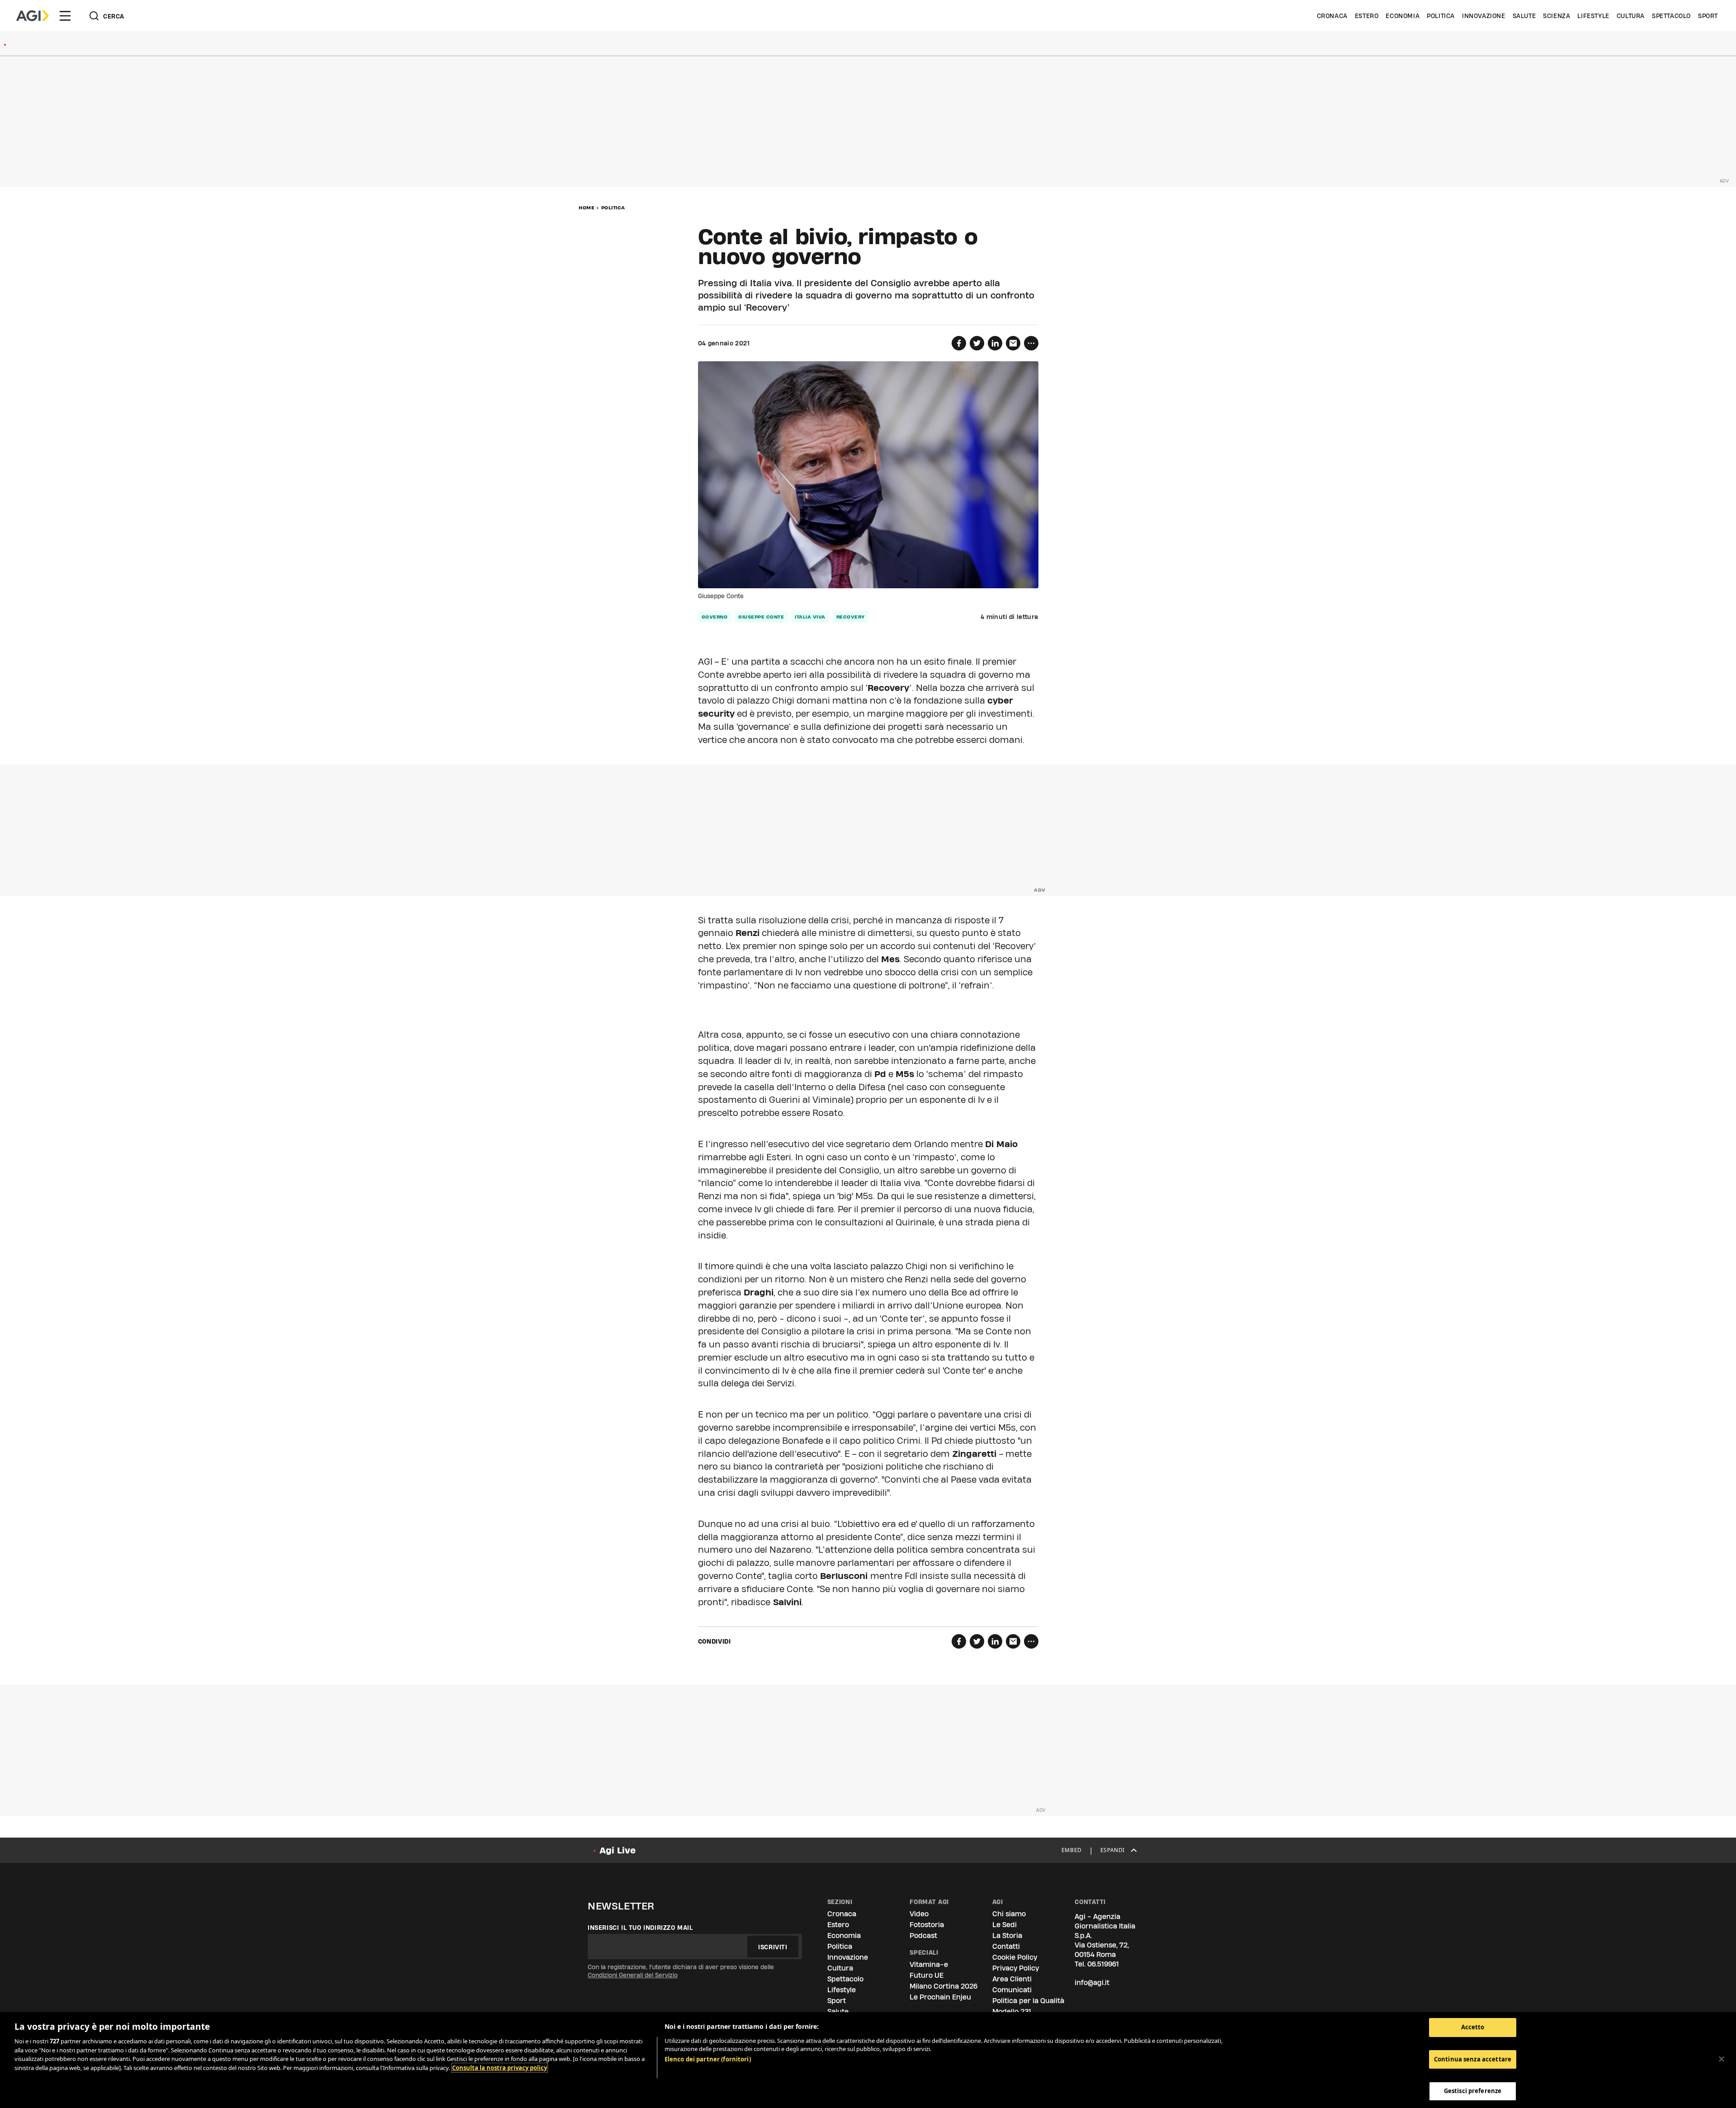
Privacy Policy (1016, 1968)
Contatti (1006, 1946)
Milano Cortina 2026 (943, 1986)
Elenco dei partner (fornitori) (708, 2059)
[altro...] (1031, 343)
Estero (1367, 16)
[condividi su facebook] (959, 343)
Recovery (851, 617)
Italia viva (810, 617)
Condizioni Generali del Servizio (633, 1975)
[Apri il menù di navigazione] (65, 16)
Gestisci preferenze (1473, 2091)
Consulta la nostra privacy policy (500, 2068)
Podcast (923, 1935)
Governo (715, 617)
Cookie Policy (1015, 1957)
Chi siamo (1009, 1914)
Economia (1403, 16)
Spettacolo (1671, 16)
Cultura (1631, 16)
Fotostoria (927, 1925)
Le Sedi (1005, 1925)
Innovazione (1484, 16)
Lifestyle (1593, 16)
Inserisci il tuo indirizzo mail (640, 1928)
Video (919, 1914)
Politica (1441, 16)
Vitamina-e (929, 1964)
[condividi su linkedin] (995, 343)
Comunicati (1012, 1990)
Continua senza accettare (1473, 2059)
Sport (1708, 16)
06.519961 (1103, 1964)
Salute (1524, 16)
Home (587, 208)
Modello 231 (1012, 2011)
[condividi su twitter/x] (977, 343)
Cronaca (1332, 16)
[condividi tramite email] (1013, 343)
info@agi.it (1092, 1983)
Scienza (1557, 16)
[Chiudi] (1722, 2059)
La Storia (1007, 1935)
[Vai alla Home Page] (33, 16)
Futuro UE (927, 1975)
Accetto (1473, 2027)
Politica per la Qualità (1028, 2001)
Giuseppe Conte (761, 617)
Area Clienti (1012, 1979)
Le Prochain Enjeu (940, 1997)
